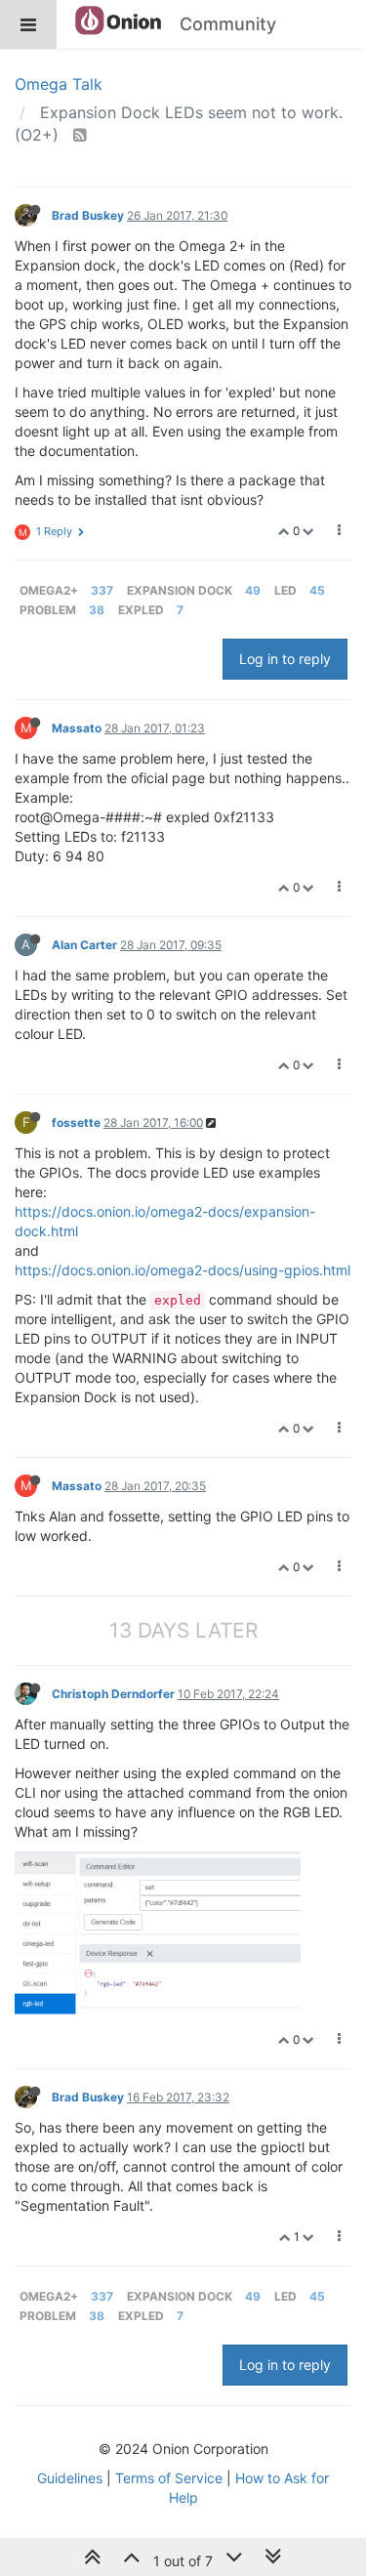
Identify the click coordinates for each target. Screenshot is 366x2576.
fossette (76, 1122)
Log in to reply (285, 659)
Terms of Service (169, 2478)
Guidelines (70, 2478)
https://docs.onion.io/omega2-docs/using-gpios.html (183, 1270)
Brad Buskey (88, 215)
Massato (77, 728)
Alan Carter (84, 945)
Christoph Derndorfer (113, 1694)
